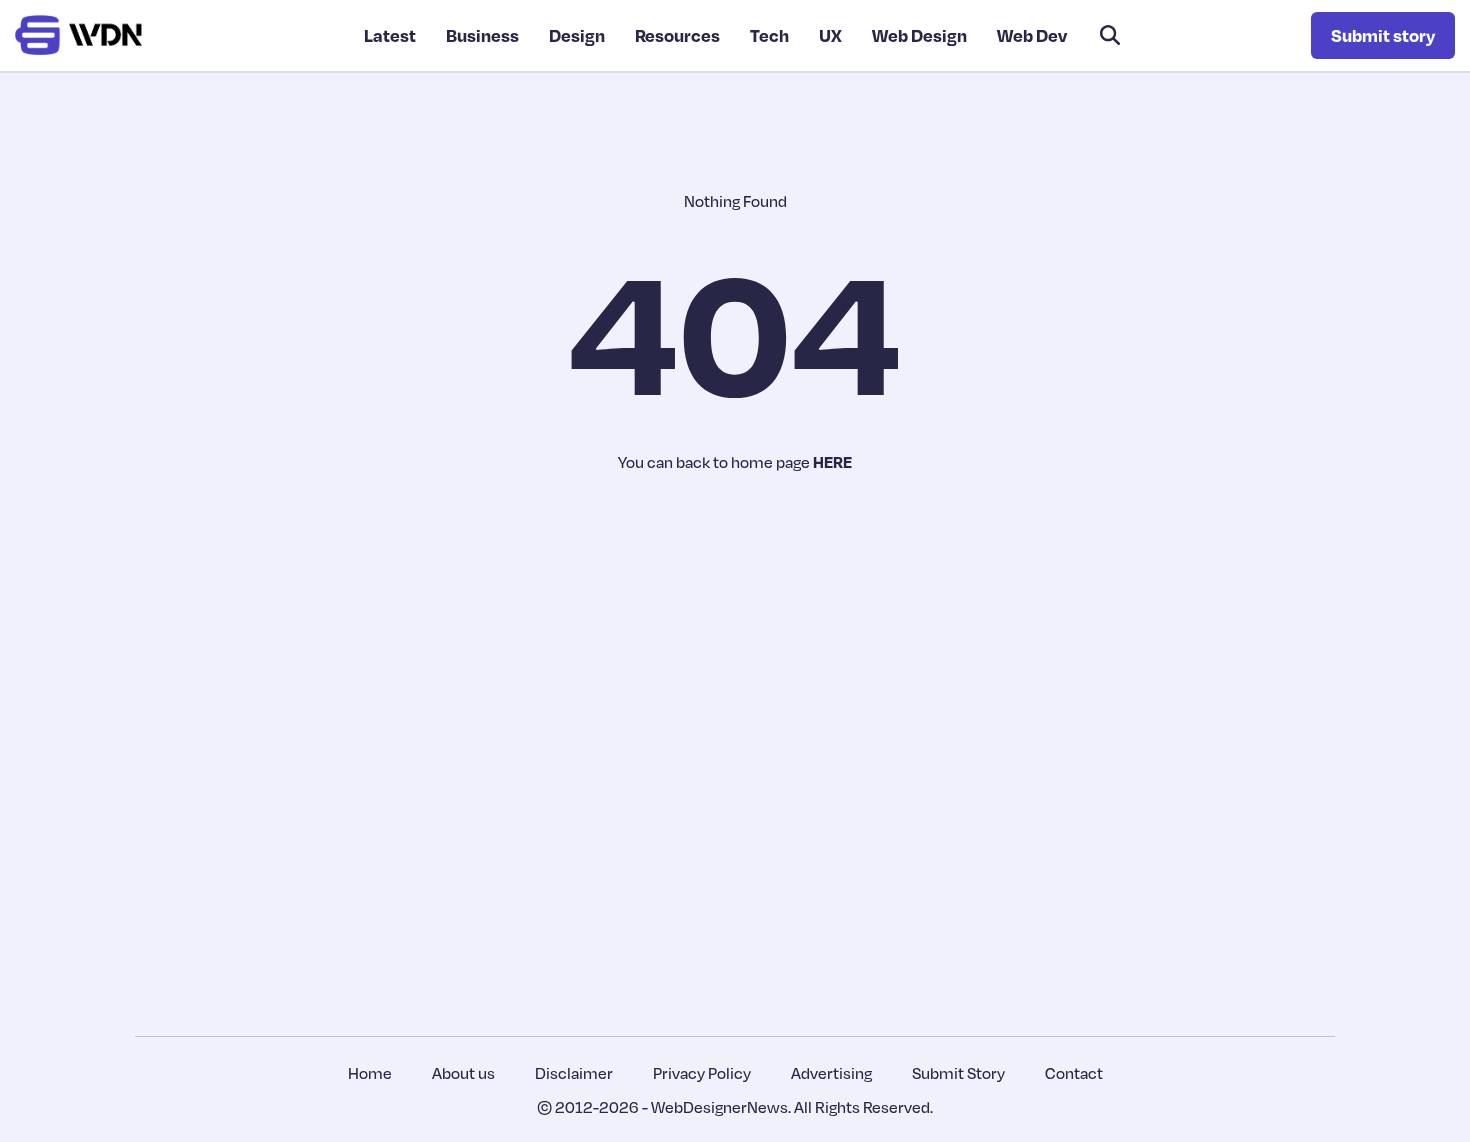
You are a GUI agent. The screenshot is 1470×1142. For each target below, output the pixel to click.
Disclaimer (574, 1073)
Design (577, 35)
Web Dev (1032, 35)
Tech (769, 35)
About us (463, 1073)
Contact (1074, 1073)
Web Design (919, 35)
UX (830, 35)
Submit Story (958, 1073)
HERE (832, 462)
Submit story (1383, 35)
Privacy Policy (702, 1073)
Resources (677, 35)
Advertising (831, 1073)
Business (482, 35)
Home (370, 1073)
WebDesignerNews (719, 1107)
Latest (390, 35)
